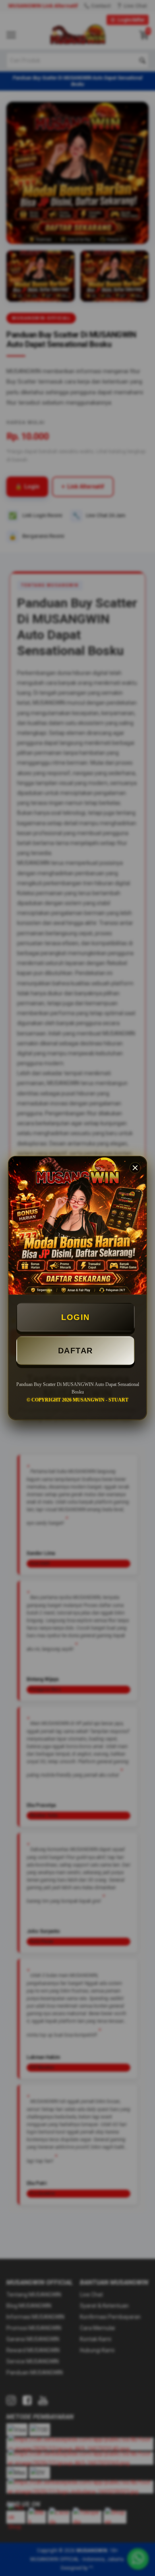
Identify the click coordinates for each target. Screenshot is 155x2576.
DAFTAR (76, 1351)
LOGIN (76, 1317)
